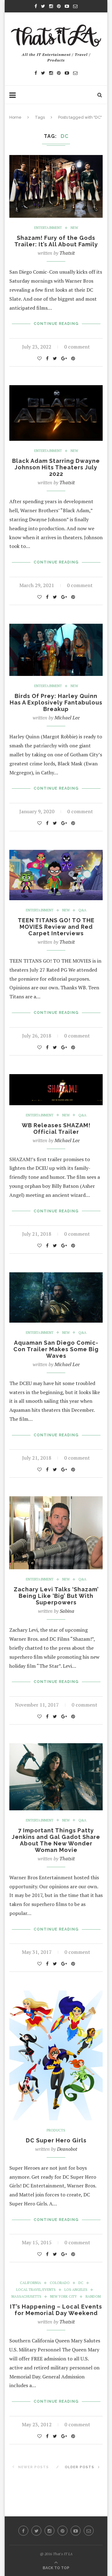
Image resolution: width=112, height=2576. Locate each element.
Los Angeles (76, 2290)
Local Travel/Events (36, 2290)
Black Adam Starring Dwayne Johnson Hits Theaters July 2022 (56, 467)
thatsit (67, 253)
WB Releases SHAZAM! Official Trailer (56, 1128)
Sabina (67, 1611)
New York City (63, 2297)
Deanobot (67, 2149)
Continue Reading (56, 324)
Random (93, 2297)
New (74, 228)
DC (81, 2283)
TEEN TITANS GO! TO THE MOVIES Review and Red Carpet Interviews (56, 927)
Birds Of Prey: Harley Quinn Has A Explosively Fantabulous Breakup (56, 702)
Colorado (60, 2283)
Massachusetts (26, 2297)
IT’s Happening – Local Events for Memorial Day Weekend (56, 2310)
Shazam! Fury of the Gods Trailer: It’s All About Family (56, 241)
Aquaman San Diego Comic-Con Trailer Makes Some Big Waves (56, 1349)
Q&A (82, 910)
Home (15, 117)
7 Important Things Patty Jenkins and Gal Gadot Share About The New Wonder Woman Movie (56, 1840)
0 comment (77, 347)
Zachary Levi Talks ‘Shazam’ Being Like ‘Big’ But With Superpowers (56, 1596)
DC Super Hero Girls (56, 2140)
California (30, 2283)
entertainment (48, 228)
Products (56, 2130)
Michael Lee (67, 718)
